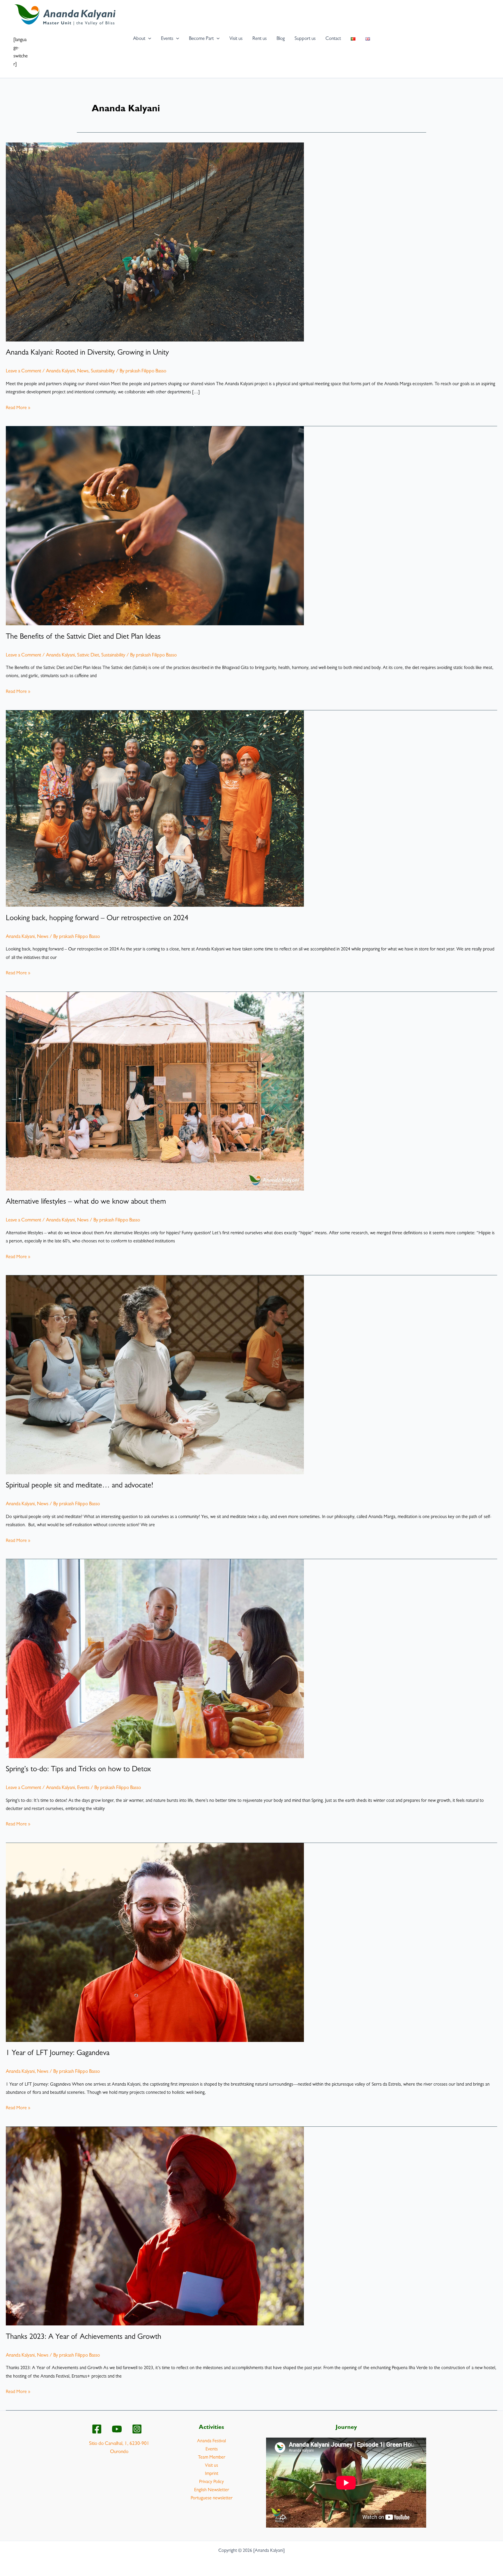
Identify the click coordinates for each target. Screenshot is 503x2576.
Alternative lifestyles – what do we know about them (86, 1202)
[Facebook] (97, 2429)
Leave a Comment (23, 371)
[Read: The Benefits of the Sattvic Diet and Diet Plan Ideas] (155, 526)
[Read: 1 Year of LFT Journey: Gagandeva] (155, 1942)
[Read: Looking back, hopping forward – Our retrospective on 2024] (155, 809)
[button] (148, 39)
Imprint (212, 2474)
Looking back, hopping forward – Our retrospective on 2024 (97, 919)
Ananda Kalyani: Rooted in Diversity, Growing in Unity (87, 353)
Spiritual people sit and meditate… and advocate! (79, 1486)
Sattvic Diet (88, 655)
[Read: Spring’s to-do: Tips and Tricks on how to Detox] (155, 1659)
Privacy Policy (211, 2482)
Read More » (18, 409)
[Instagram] (137, 2429)
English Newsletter (212, 2490)
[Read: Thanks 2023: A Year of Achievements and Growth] (155, 2226)
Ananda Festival (211, 2441)
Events (83, 1788)
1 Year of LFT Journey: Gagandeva (58, 2054)
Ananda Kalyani (60, 371)
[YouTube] (117, 2429)
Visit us (211, 2466)
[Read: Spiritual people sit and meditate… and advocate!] (155, 1375)
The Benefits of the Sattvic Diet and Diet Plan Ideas (83, 637)
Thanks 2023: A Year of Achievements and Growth (84, 2337)
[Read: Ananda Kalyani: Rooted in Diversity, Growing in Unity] (155, 242)
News (83, 371)
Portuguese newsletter (212, 2498)
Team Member (212, 2458)
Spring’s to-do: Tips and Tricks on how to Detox (78, 1770)
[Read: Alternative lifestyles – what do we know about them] (155, 1091)
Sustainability (103, 371)
